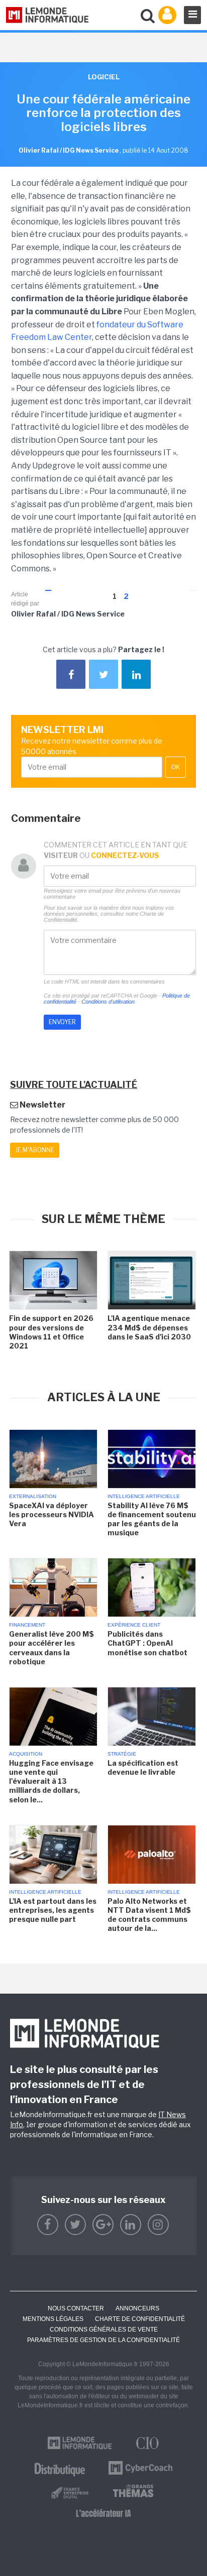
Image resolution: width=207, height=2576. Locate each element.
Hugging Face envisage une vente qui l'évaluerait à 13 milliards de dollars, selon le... (51, 1781)
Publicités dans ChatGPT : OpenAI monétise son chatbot (147, 1643)
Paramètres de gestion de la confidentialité (103, 2340)
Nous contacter (76, 2308)
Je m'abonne (35, 1150)
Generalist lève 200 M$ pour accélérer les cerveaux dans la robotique (51, 1648)
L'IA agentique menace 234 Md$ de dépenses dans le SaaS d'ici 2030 (149, 1327)
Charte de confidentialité (140, 2319)
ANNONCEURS (137, 2308)
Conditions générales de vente (104, 2329)
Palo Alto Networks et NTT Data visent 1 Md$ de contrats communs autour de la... (149, 1915)
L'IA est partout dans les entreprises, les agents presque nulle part (53, 1910)
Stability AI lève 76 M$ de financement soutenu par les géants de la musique (152, 1519)
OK (176, 767)
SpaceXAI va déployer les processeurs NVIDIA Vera (51, 1514)
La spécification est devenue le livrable (143, 1767)
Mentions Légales (53, 2319)
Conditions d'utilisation (108, 1002)
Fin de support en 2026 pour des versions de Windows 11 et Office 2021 (51, 1332)
